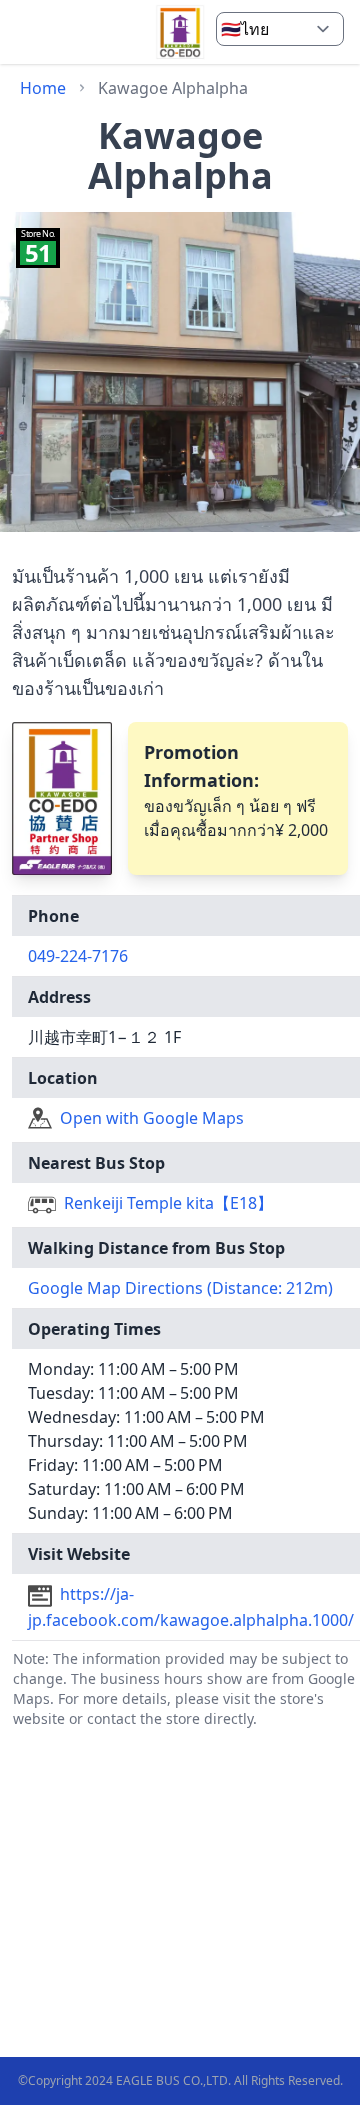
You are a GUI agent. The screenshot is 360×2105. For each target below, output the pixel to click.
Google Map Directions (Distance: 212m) (180, 1288)
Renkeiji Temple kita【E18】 (168, 1203)
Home (43, 88)
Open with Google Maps (152, 1118)
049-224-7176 (78, 956)
